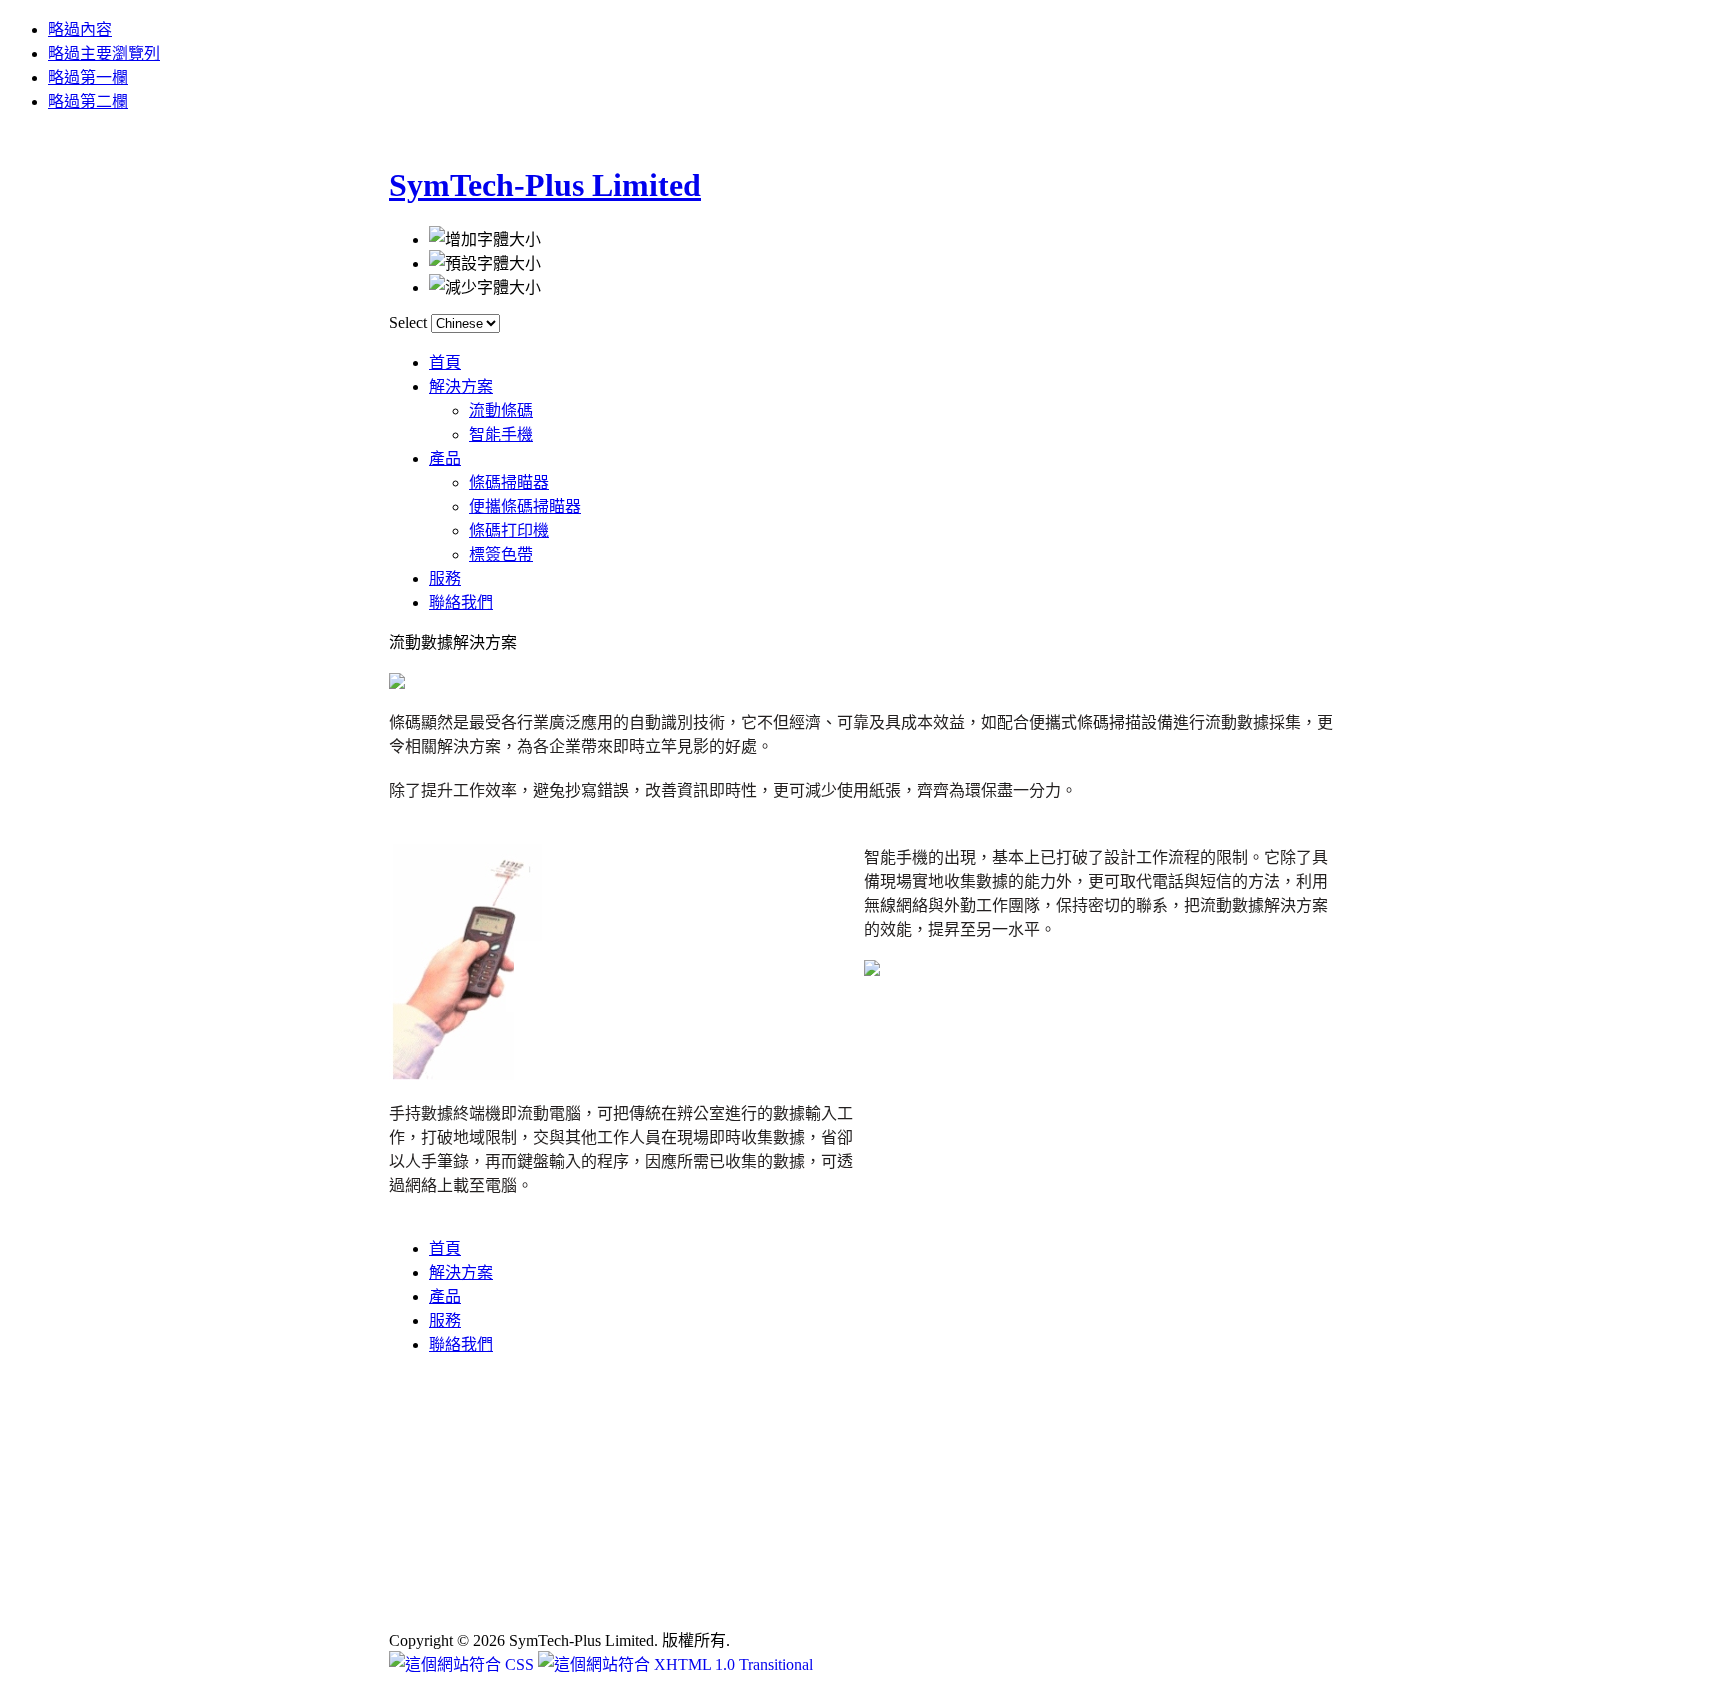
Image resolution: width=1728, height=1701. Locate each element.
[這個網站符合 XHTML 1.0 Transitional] (675, 1664)
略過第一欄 (88, 77)
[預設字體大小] (485, 262)
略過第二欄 (88, 101)
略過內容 (80, 29)
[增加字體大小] (485, 238)
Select (408, 322)
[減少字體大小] (485, 286)
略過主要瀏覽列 (104, 53)
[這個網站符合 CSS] (463, 1664)
